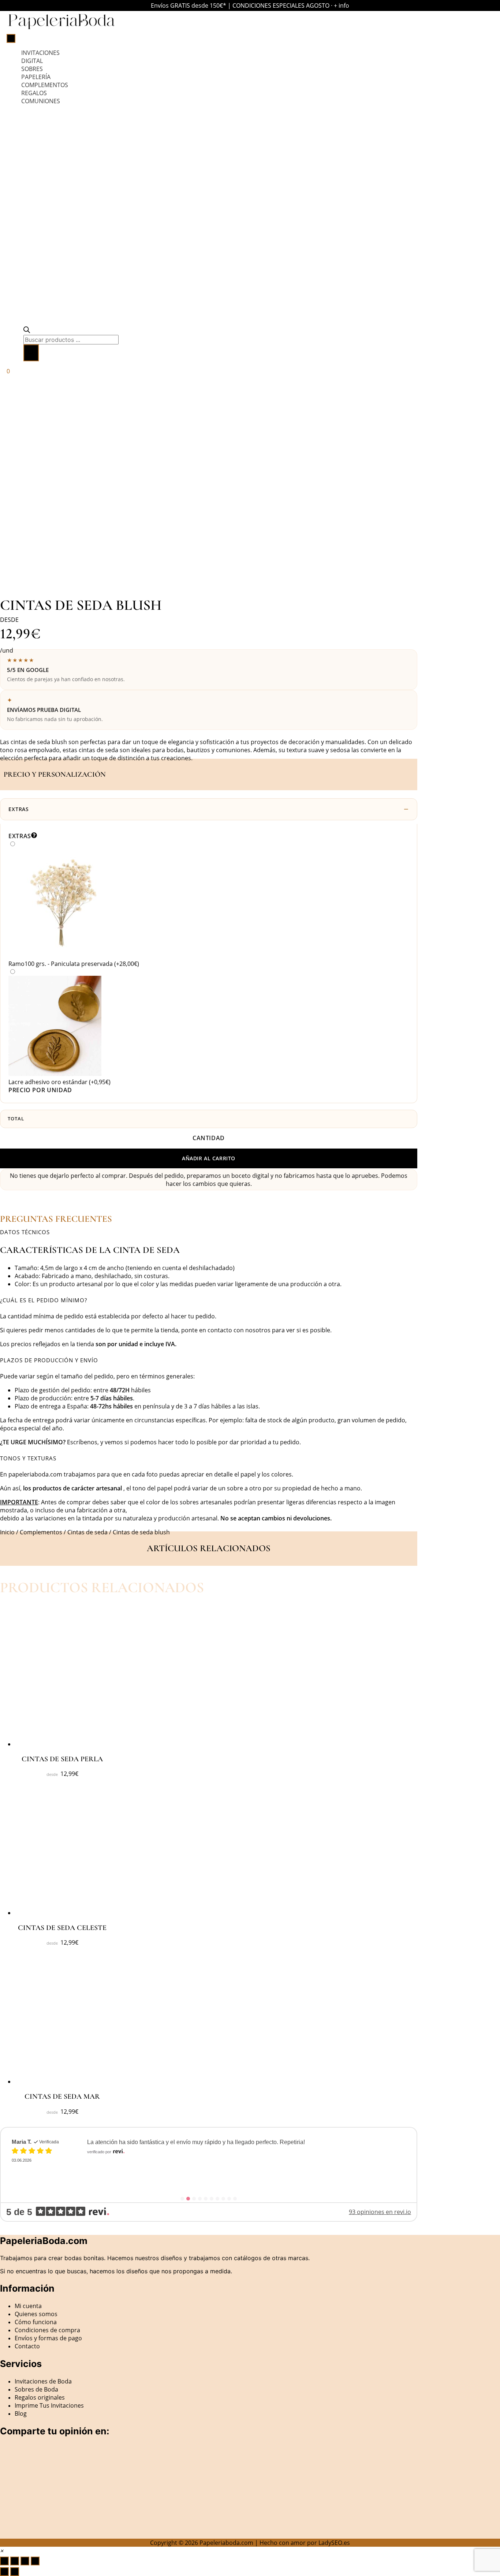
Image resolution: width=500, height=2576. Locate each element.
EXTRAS (19, 809)
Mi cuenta (28, 2306)
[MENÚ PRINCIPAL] (11, 38)
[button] (209, 1232)
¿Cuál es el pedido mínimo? (44, 1300)
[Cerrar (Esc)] (35, 2561)
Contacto (27, 2346)
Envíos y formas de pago (48, 2338)
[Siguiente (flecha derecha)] (15, 2572)
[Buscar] (31, 353)
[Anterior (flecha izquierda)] (4, 2572)
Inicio (7, 1532)
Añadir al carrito (209, 1158)
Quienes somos (36, 2314)
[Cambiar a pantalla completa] (15, 2561)
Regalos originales (40, 2397)
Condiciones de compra (47, 2330)
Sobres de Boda (36, 2389)
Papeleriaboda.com (226, 2543)
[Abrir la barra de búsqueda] (27, 331)
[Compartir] (25, 2561)
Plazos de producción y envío (49, 1360)
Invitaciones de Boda (43, 2381)
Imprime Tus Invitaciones (49, 2405)
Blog (21, 2413)
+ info (342, 5)
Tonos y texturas (28, 1458)
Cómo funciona (36, 2322)
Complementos (41, 1532)
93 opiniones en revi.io (380, 2212)
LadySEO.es (334, 2543)
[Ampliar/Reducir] (4, 2561)
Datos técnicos (25, 1232)
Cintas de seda (87, 1532)
